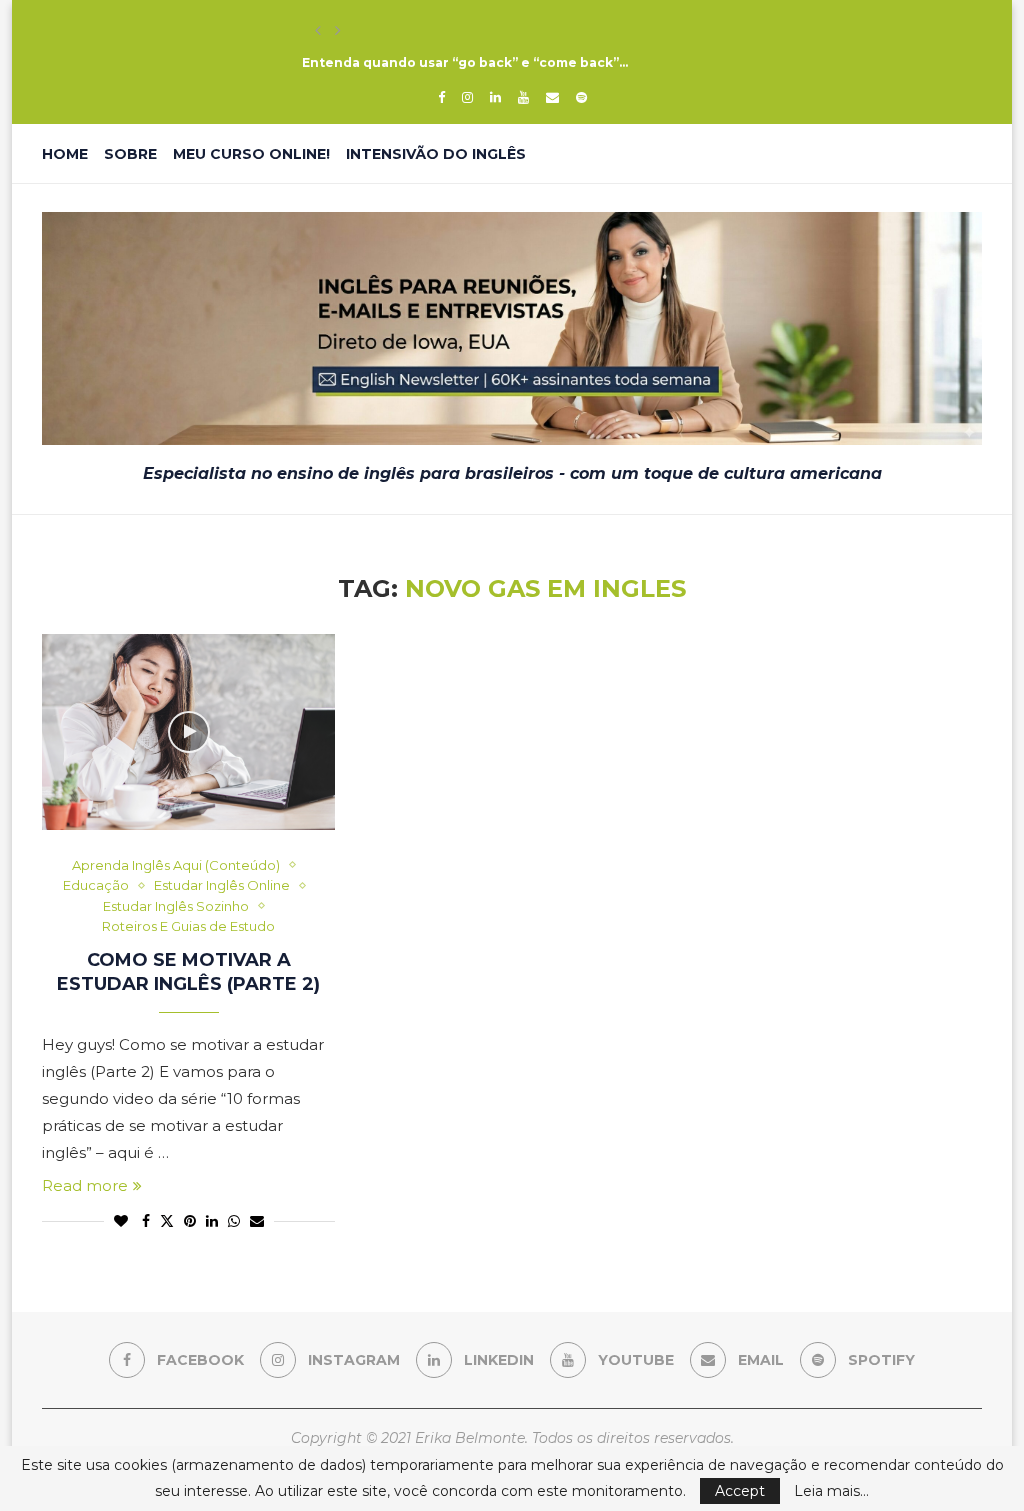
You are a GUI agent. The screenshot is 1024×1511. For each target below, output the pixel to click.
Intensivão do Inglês (436, 154)
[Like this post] (121, 1221)
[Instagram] (467, 97)
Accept (740, 1491)
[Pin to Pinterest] (190, 1221)
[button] (318, 31)
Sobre (130, 154)
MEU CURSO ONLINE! (251, 154)
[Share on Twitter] (167, 1221)
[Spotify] (581, 97)
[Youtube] (523, 97)
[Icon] (189, 732)
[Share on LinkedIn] (212, 1221)
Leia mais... (831, 1491)
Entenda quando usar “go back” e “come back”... (465, 62)
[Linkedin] (495, 97)
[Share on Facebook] (146, 1221)
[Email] (552, 97)
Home (65, 154)
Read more (85, 1185)
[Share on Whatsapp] (234, 1221)
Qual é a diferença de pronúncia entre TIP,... (452, 30)
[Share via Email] (257, 1221)
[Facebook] (441, 97)
